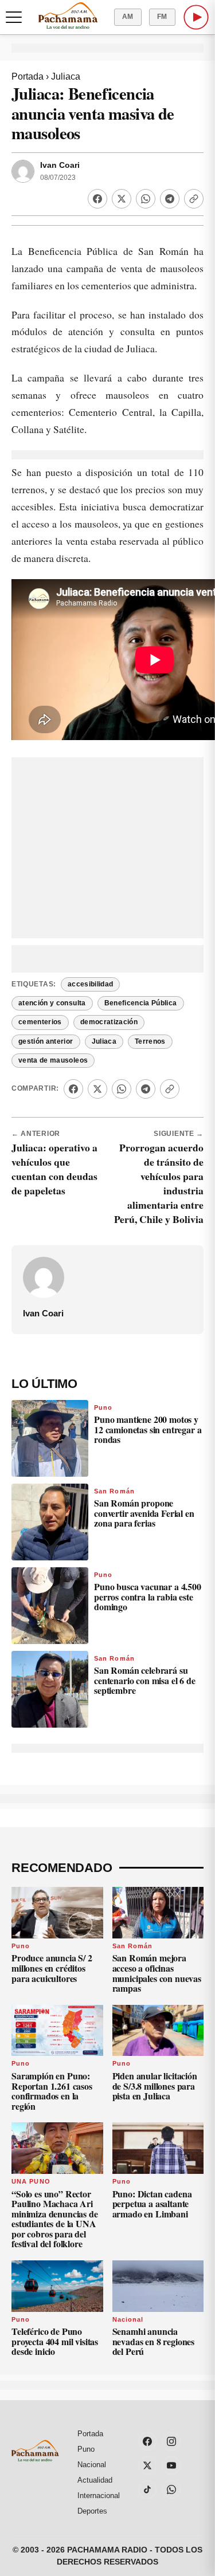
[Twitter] (122, 199)
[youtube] (171, 2465)
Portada (28, 76)
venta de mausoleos (53, 1060)
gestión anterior (46, 1041)
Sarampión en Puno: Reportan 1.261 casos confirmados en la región (52, 2091)
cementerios (40, 1022)
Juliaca (66, 76)
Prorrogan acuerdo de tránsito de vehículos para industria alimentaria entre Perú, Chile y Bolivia (159, 1183)
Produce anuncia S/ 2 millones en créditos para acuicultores (52, 1968)
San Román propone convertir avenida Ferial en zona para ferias (144, 1513)
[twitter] (147, 2465)
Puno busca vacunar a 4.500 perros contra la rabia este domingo (148, 1596)
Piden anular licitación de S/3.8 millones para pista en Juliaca (155, 2086)
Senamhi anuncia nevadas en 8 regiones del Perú (154, 2341)
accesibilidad (91, 984)
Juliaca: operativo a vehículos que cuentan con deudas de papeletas (54, 1169)
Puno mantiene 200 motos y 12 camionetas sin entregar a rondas (148, 1429)
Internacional (99, 2496)
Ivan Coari (60, 165)
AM (128, 17)
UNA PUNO (31, 2181)
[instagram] (171, 2441)
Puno (103, 1407)
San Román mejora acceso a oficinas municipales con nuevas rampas (157, 1973)
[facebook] (147, 2441)
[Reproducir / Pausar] (196, 17)
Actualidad (95, 2480)
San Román (114, 1491)
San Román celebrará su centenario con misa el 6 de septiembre (145, 1680)
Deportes (92, 2511)
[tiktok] (147, 2490)
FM (162, 17)
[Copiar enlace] (194, 199)
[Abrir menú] (14, 17)
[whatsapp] (171, 2490)
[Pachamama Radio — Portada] (68, 15)
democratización (109, 1022)
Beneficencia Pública (141, 1003)
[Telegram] (170, 199)
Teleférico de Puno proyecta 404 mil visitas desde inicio (55, 2341)
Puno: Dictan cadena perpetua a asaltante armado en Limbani (152, 2204)
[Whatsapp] (146, 199)
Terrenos (150, 1041)
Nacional (128, 2319)
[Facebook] (97, 199)
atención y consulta (52, 1003)
